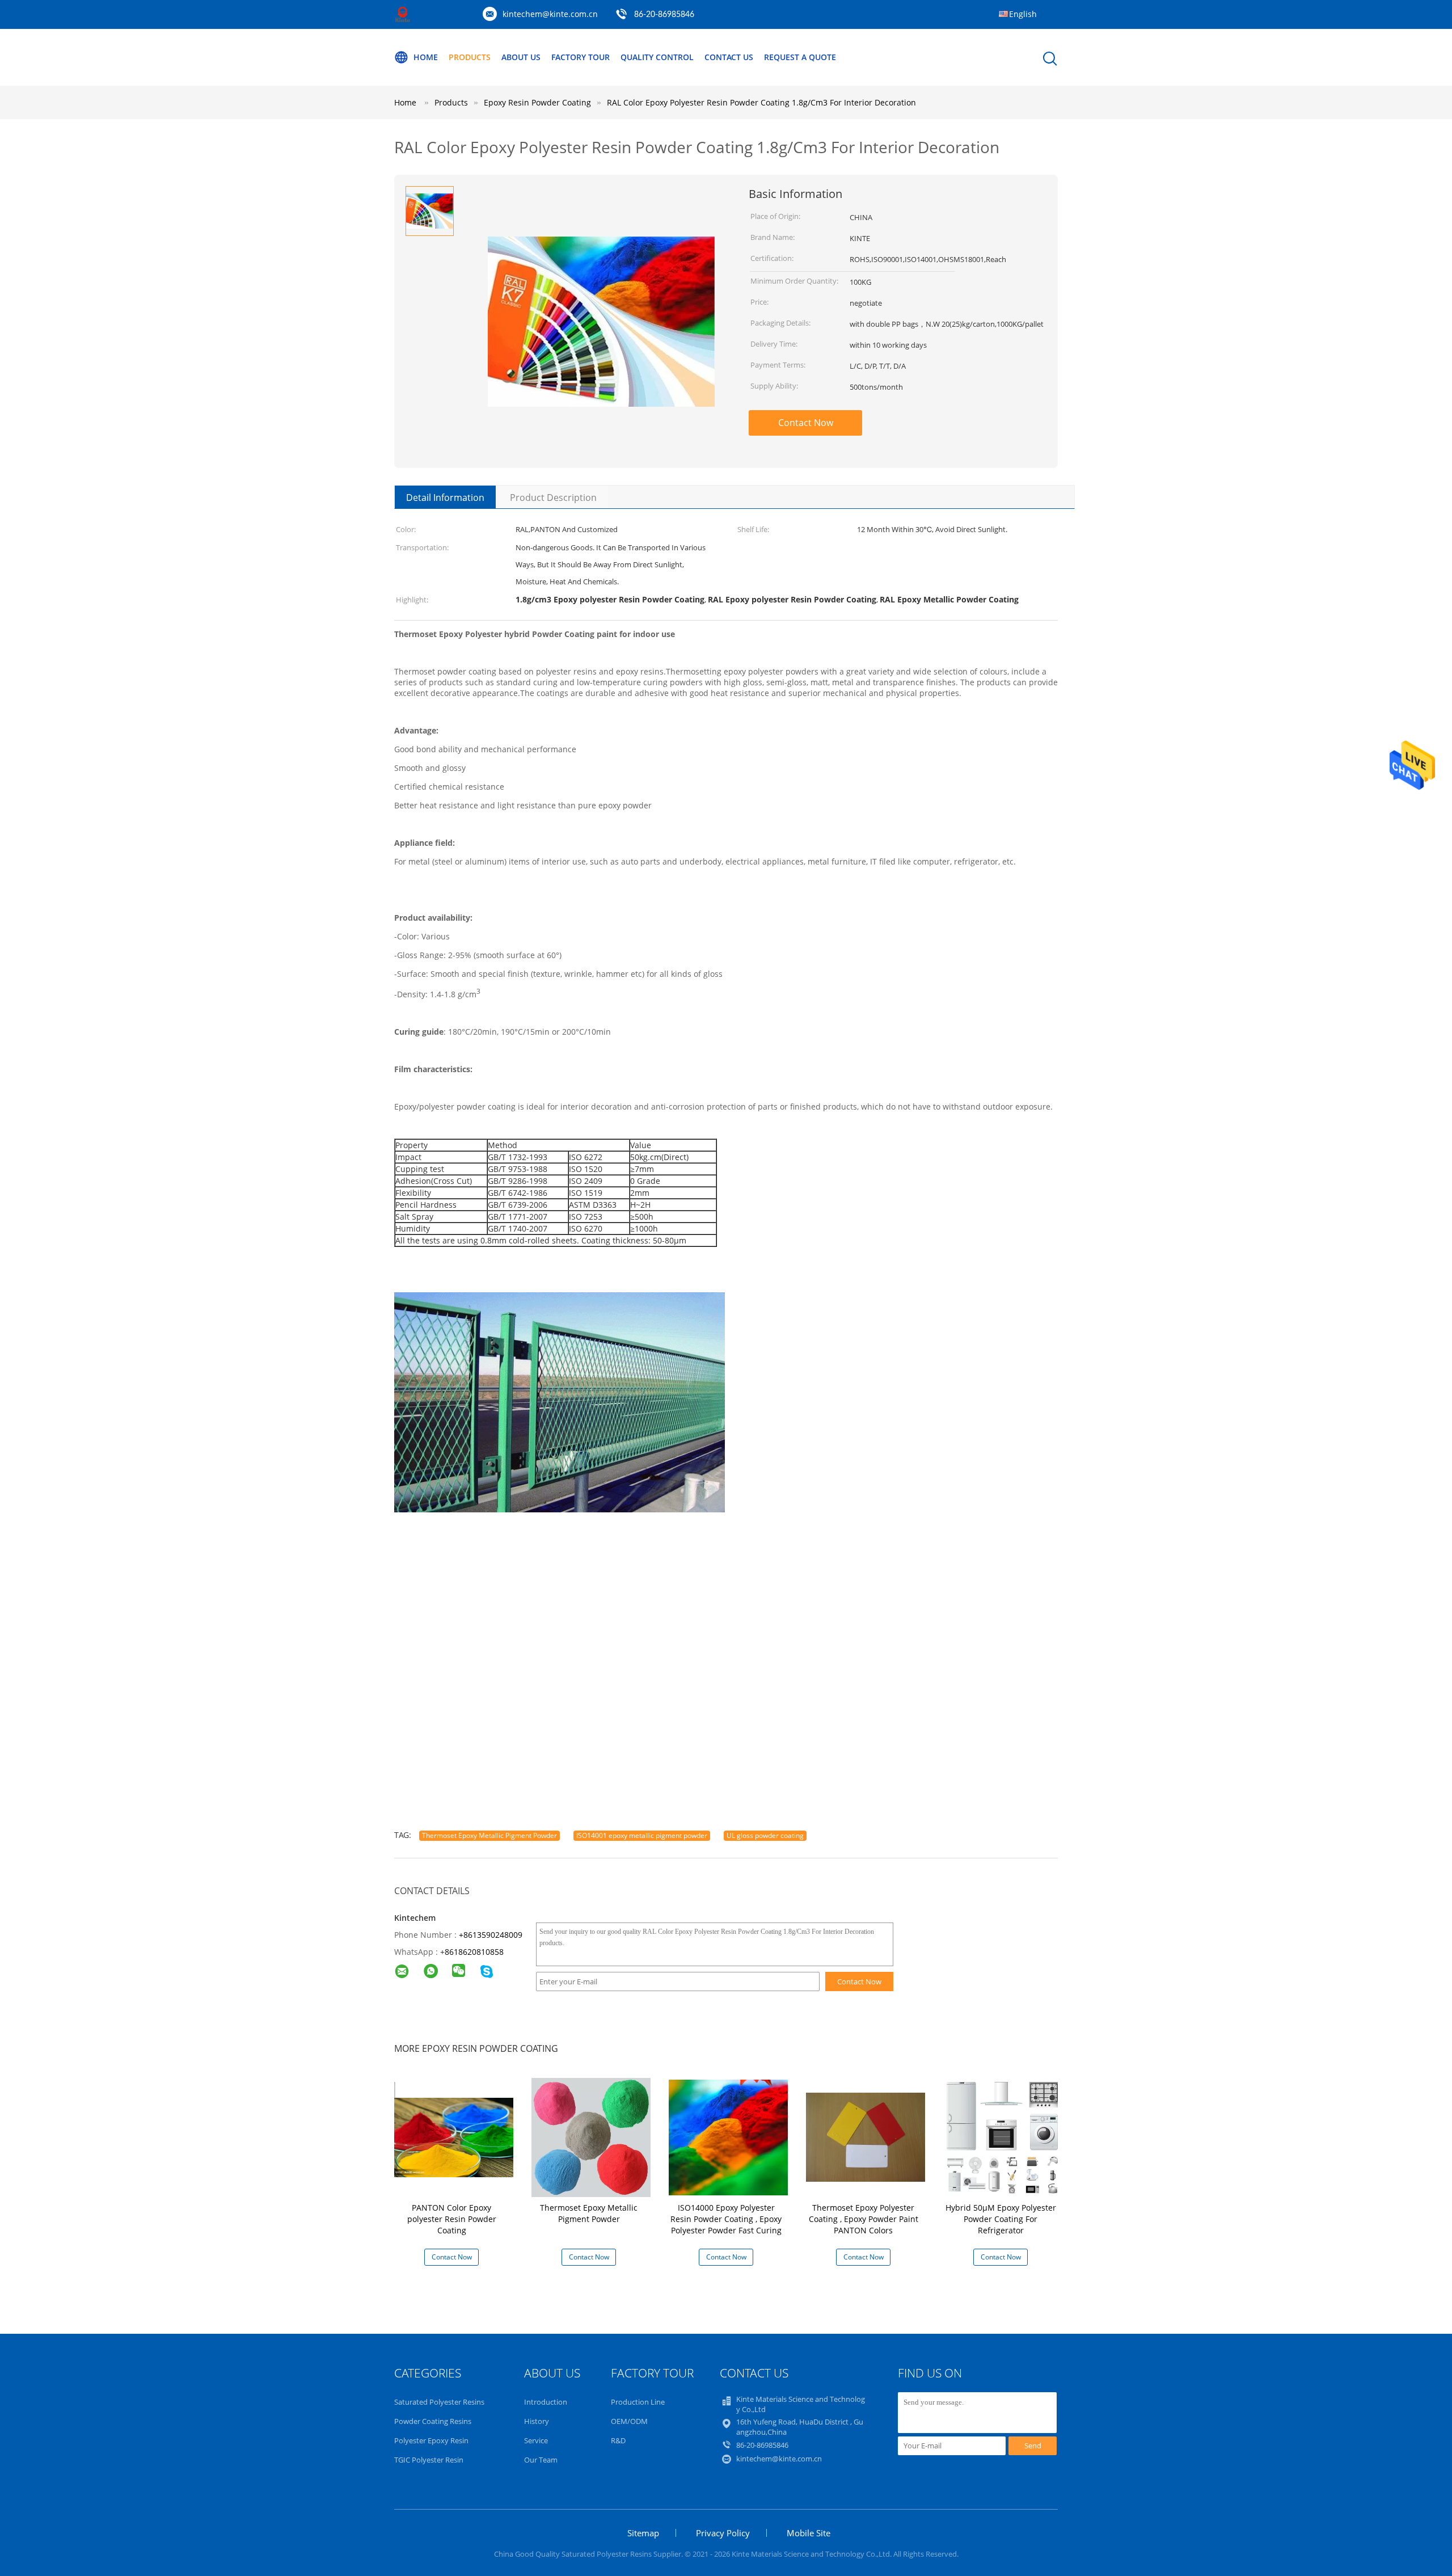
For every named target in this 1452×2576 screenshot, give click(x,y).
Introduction (546, 2402)
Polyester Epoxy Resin (431, 2440)
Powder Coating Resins (433, 2421)
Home (426, 57)
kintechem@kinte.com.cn (550, 14)
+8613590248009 (491, 1935)
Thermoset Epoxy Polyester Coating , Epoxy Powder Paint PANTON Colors (864, 2219)
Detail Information (445, 498)
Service (536, 2440)
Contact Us (729, 57)
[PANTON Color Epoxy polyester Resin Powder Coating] (454, 2137)
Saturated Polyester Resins (439, 2402)
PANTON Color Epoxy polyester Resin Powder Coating (452, 2219)
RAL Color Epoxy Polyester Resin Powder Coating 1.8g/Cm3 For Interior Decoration (761, 102)
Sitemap (643, 2533)
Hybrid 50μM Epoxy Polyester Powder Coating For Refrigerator (1001, 2219)
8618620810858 (474, 1952)
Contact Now (806, 423)
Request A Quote (800, 57)
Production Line (638, 2402)
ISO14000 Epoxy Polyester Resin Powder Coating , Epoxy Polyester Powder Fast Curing (726, 2219)
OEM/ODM (629, 2421)
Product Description (553, 498)
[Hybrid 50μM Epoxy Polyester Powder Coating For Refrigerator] (1003, 2137)
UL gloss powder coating (765, 1835)
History (537, 2421)
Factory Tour (581, 57)
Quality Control (657, 57)
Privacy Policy (723, 2533)
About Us (521, 57)
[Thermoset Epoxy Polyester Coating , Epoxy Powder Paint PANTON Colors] (866, 2137)
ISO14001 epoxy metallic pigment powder (642, 1835)
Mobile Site (809, 2533)
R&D (618, 2440)
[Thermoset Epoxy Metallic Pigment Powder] (591, 2137)
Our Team (541, 2460)
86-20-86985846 (664, 15)
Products (470, 57)
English (1023, 14)
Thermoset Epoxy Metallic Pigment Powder (489, 1835)
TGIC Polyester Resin (429, 2460)
